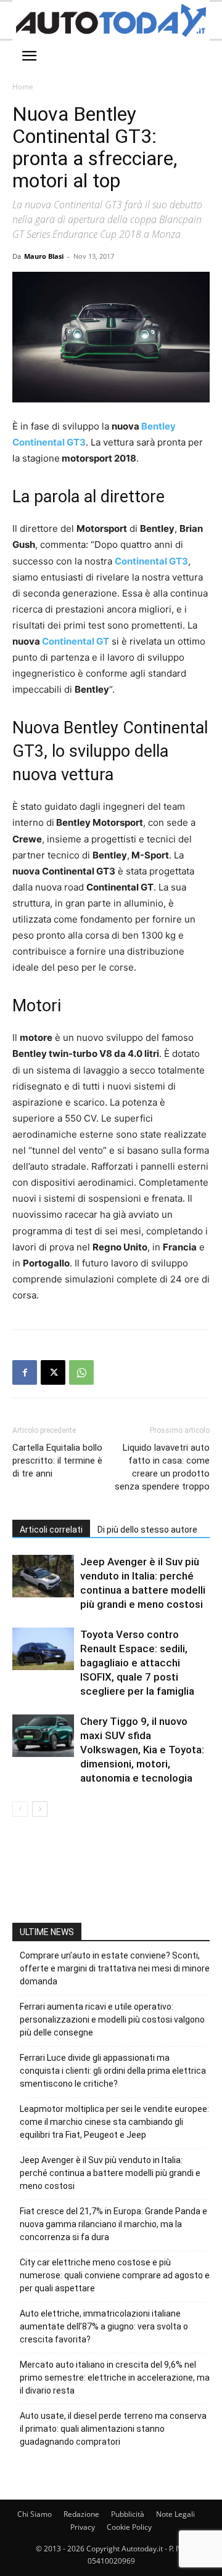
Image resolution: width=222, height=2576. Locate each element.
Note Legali (175, 2514)
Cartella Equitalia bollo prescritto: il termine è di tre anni (57, 1461)
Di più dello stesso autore (147, 1530)
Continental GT (76, 641)
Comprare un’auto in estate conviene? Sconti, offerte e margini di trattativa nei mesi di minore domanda (115, 1968)
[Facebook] (25, 1372)
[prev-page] (20, 1809)
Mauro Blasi (44, 256)
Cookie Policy (129, 2527)
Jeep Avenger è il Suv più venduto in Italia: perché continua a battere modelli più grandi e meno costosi (110, 2173)
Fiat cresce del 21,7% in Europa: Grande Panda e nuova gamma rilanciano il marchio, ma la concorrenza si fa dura (113, 2224)
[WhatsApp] (81, 1372)
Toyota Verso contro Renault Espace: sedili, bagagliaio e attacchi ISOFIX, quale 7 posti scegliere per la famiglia (137, 1663)
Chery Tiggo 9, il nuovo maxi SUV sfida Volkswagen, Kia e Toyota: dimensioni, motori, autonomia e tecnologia (142, 1750)
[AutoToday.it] (111, 20)
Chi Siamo (35, 2514)
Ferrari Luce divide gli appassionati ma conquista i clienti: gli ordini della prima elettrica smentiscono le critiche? (113, 2071)
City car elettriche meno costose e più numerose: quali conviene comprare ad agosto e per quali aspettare (115, 2275)
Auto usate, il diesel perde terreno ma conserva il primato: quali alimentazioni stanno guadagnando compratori (113, 2429)
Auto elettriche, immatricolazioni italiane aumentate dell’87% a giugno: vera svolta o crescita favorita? (104, 2326)
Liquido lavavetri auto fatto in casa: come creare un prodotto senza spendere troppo (162, 1467)
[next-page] (40, 1809)
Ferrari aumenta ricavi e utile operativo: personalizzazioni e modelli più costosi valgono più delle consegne (112, 2020)
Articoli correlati (51, 1530)
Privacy (83, 2527)
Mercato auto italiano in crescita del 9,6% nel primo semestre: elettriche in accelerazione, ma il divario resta (115, 2378)
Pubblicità (128, 2514)
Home (23, 87)
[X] (53, 1372)
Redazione (81, 2514)
